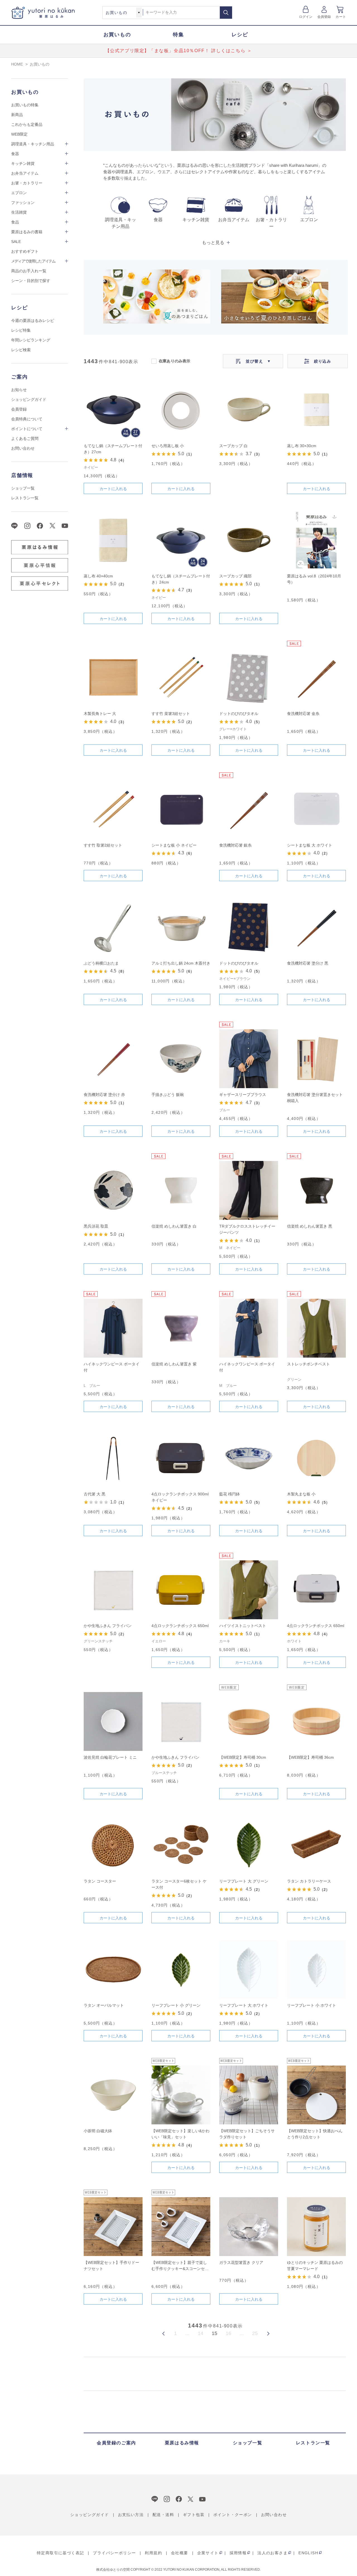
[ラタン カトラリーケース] (316, 1845)
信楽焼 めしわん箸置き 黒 (310, 1226)
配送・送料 (163, 2515)
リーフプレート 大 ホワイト (244, 2005)
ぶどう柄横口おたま (101, 963)
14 (201, 2333)
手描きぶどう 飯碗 (168, 1095)
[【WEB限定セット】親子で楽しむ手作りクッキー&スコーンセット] (181, 2227)
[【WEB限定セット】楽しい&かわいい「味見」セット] (181, 2095)
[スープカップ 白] (249, 410)
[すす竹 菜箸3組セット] (181, 678)
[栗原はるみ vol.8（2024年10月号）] (316, 540)
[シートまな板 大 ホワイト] (316, 809)
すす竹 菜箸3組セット (171, 714)
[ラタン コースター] (113, 1845)
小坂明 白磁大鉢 (98, 2131)
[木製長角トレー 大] (113, 678)
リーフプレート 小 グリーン (176, 2005)
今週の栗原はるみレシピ (33, 321)
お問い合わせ (23, 448)
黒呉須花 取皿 (96, 1226)
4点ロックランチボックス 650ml (180, 1626)
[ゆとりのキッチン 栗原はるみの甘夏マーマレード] (316, 2227)
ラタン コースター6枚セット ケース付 (179, 1884)
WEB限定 (19, 134)
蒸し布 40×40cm (98, 576)
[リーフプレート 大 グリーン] (249, 1845)
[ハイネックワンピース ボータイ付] (113, 1328)
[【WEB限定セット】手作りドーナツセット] (113, 2227)
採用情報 (238, 2553)
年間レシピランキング (31, 340)
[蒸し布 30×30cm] (316, 410)
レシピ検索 (21, 350)
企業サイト (208, 2553)
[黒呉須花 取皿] (113, 1190)
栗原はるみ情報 (182, 2443)
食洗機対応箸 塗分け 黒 (308, 963)
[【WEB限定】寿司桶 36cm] (316, 1721)
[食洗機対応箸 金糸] (316, 678)
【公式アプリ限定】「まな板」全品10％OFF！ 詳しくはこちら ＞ (179, 51)
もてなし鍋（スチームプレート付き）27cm (113, 449)
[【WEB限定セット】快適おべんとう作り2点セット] (316, 2095)
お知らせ (19, 390)
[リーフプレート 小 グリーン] (181, 1969)
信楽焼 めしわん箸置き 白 (174, 1226)
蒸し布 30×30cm (302, 446)
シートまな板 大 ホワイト (310, 845)
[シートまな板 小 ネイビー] (181, 809)
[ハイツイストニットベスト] (249, 1590)
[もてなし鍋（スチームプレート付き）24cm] (181, 540)
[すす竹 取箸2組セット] (113, 809)
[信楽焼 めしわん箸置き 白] (181, 1190)
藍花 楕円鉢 (230, 1494)
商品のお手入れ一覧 (29, 271)
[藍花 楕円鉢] (249, 1458)
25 (255, 2333)
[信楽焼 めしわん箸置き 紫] (181, 1328)
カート (341, 17)
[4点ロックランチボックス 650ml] (181, 1590)
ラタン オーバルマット (104, 2005)
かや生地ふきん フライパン (108, 1626)
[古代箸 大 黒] (113, 1458)
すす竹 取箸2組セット (103, 845)
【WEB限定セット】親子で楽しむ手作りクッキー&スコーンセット (180, 2266)
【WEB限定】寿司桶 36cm (310, 1757)
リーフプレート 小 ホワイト (312, 2005)
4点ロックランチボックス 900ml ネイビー (180, 1497)
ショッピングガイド (29, 399)
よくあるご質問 (25, 438)
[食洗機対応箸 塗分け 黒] (316, 927)
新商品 (17, 115)
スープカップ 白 (233, 446)
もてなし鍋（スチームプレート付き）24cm (181, 579)
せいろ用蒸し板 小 (168, 446)
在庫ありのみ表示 (174, 361)
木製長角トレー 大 (100, 714)
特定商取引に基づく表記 (60, 2553)
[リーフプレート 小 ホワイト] (316, 1969)
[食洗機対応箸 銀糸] (249, 809)
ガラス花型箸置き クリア (241, 2262)
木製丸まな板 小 (301, 1494)
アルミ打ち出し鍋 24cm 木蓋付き (181, 963)
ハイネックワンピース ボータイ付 (112, 1367)
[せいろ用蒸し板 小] (181, 410)
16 (228, 2333)
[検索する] (226, 13)
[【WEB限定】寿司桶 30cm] (249, 1721)
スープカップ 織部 (235, 576)
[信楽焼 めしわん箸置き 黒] (316, 1190)
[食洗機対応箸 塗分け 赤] (113, 1059)
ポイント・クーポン (233, 2515)
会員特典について (27, 419)
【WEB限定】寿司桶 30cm (243, 1757)
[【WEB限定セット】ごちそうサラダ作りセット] (249, 2095)
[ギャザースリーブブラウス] (249, 1059)
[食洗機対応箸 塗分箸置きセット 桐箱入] (316, 1059)
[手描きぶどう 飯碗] (181, 1059)
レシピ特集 (21, 330)
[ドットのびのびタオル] (249, 678)
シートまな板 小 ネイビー (174, 845)
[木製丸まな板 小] (316, 1458)
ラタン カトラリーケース (309, 1881)
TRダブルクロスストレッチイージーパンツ (247, 1229)
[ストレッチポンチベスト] (316, 1328)
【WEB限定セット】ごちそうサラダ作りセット (247, 2134)
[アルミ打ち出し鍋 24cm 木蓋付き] (181, 927)
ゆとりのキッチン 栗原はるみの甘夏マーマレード (315, 2266)
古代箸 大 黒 (95, 1494)
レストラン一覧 (25, 498)
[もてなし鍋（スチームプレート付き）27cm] (113, 410)
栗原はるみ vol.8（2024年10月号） (314, 579)
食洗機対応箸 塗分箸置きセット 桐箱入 (315, 1098)
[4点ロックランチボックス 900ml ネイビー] (181, 1458)
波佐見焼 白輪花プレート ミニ (110, 1757)
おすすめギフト (25, 251)
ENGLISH (308, 2553)
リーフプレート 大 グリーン (244, 1881)
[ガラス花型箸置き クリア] (249, 2227)
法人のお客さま (272, 2553)
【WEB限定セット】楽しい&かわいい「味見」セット (180, 2134)
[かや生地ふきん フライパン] (113, 1590)
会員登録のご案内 (116, 2443)
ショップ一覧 (23, 488)
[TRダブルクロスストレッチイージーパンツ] (249, 1190)
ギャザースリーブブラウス (243, 1095)
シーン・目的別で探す (31, 281)
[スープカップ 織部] (249, 540)
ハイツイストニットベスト (243, 1626)
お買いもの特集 (25, 105)
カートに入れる (113, 489)
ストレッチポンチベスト (308, 1364)
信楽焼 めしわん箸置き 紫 (174, 1364)
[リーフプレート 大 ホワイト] (249, 1969)
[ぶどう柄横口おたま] (113, 927)
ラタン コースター (100, 1881)
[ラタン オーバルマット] (113, 1969)
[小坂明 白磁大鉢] (113, 2095)
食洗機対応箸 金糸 (303, 714)
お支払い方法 (131, 2515)
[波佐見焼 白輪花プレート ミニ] (113, 1721)
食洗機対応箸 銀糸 (235, 845)
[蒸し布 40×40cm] (113, 540)
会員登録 (324, 17)
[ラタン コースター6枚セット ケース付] (181, 1845)
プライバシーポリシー (114, 2553)
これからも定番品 (27, 124)
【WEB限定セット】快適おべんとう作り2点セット (315, 2134)
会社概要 (180, 2553)
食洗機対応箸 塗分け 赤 (104, 1095)
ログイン (306, 17)
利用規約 (153, 2553)
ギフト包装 (194, 2515)
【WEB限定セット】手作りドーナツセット (111, 2266)
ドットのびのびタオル (239, 714)
